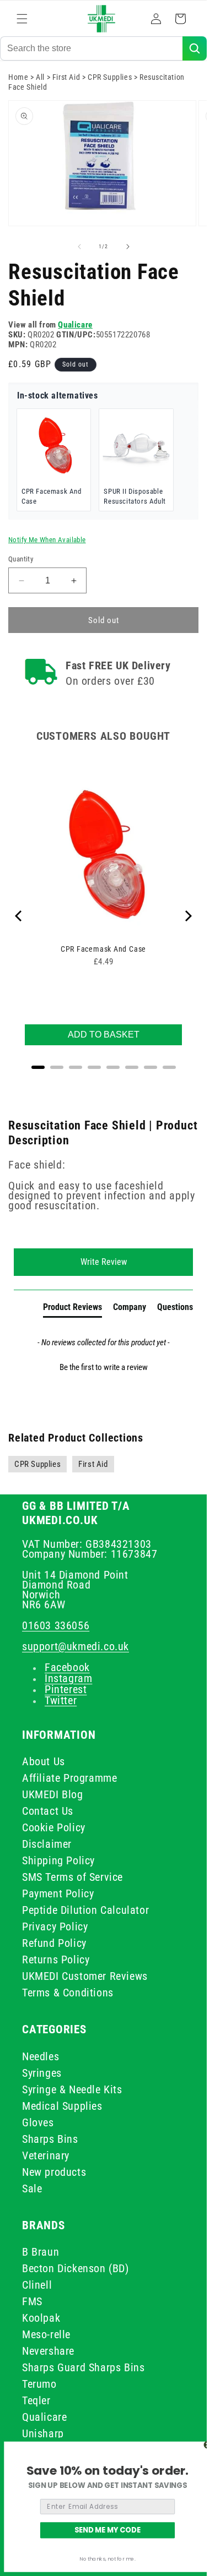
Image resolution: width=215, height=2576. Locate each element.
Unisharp (43, 2433)
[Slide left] (79, 247)
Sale (32, 2188)
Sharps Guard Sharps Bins (83, 2367)
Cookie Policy (54, 1827)
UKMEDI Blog (53, 1794)
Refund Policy (54, 1943)
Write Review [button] (104, 1262)
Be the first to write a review (104, 1367)
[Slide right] (128, 247)
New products (54, 2172)
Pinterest (66, 1689)
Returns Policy (56, 1960)
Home (18, 77)
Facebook (67, 1667)
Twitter (61, 1700)
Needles (41, 2056)
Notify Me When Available (47, 540)
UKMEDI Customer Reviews (85, 1976)
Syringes (42, 2073)
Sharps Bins (50, 2139)
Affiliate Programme (69, 1778)
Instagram (68, 1678)
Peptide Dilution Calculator (85, 1910)
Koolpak (41, 2318)
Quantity (21, 559)
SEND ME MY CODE (108, 2530)
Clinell (37, 2285)
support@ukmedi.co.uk (76, 1646)
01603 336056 (56, 1625)
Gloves (38, 2122)
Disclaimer (47, 1844)
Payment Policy (58, 1893)
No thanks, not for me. (108, 2559)
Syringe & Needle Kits (72, 2089)
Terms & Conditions (68, 1993)
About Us (44, 1761)
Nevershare (48, 2351)
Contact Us (48, 1811)
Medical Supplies (62, 2106)
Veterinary (46, 2155)
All (40, 77)
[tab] (72, 1309)
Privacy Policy (55, 1926)
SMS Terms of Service (72, 1877)
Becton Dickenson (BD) (76, 2268)
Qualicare (75, 325)
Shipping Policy (58, 1860)
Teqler (36, 2400)
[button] (22, 19)
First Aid (66, 77)
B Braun (41, 2252)
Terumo (39, 2384)
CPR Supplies (110, 77)
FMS (32, 2301)
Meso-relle (46, 2334)
